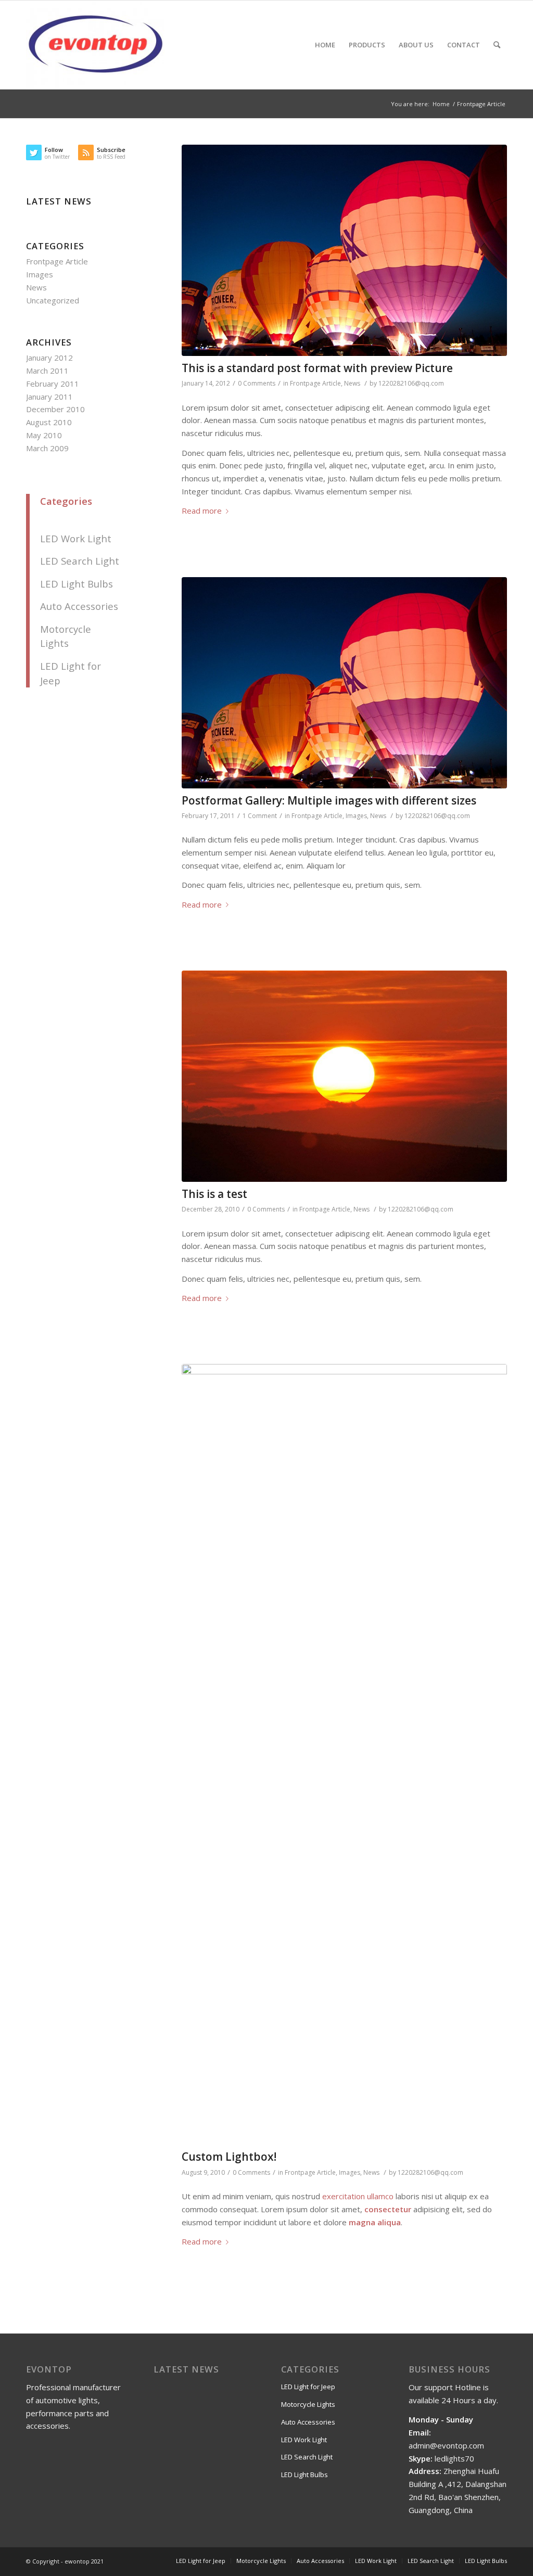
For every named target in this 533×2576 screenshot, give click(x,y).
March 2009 (47, 448)
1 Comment (260, 816)
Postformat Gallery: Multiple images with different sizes (329, 800)
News (352, 383)
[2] (344, 250)
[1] (344, 1754)
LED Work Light (76, 538)
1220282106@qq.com (411, 383)
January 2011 (49, 397)
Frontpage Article (315, 383)
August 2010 (49, 422)
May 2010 (44, 435)
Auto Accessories (79, 606)
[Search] (497, 45)
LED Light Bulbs (77, 584)
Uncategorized (53, 300)
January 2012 (49, 358)
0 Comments (257, 383)
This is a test (214, 1194)
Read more (202, 511)
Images (356, 816)
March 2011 (47, 371)
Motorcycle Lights (308, 2404)
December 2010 (55, 409)
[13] (344, 1076)
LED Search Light (80, 561)
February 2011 (53, 384)
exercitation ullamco (358, 2196)
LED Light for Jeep (308, 2387)
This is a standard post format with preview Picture (317, 368)
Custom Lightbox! (229, 2157)
